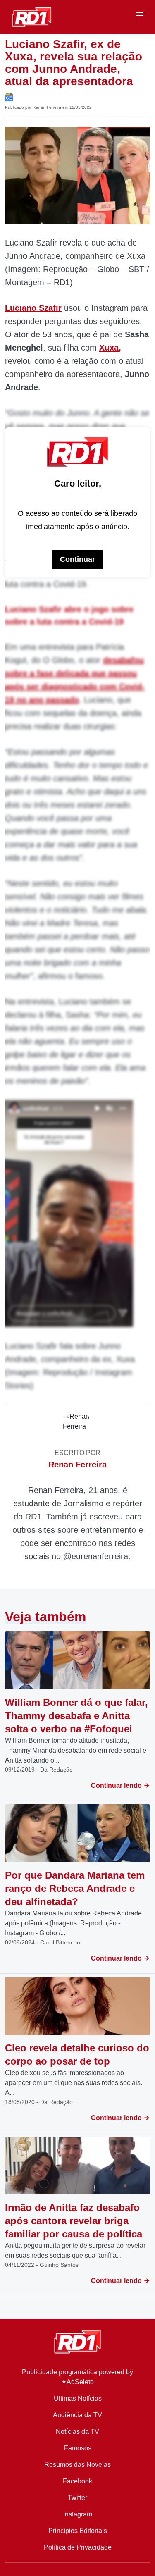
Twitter (77, 2498)
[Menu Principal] (140, 17)
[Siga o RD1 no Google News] (9, 97)
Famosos (78, 2448)
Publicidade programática (60, 2372)
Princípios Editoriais (78, 2531)
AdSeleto (80, 2382)
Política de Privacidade (78, 2547)
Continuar (77, 559)
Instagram (78, 2514)
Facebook (77, 2481)
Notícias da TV (77, 2432)
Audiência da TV (77, 2415)
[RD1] (32, 16)
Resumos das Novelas (77, 2465)
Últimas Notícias (78, 2398)
